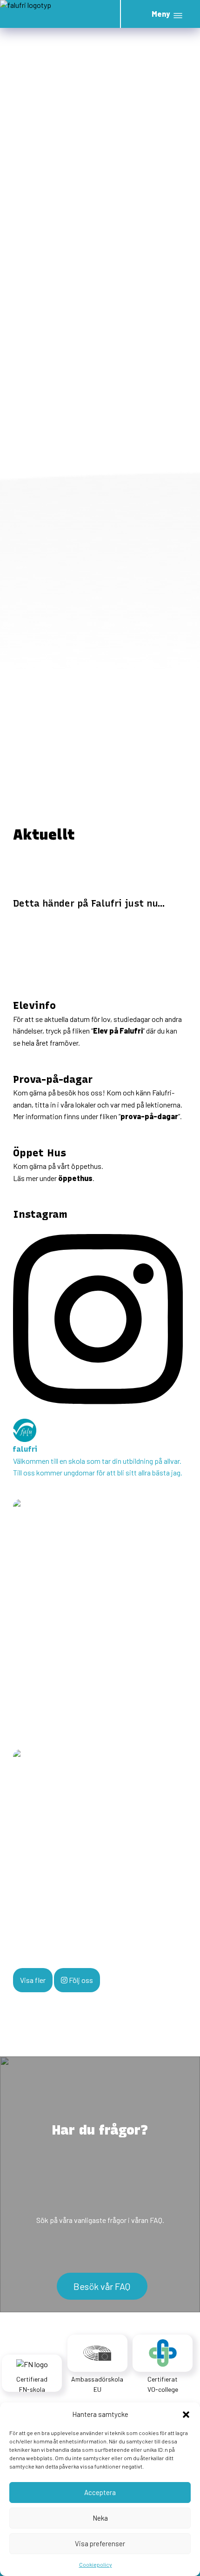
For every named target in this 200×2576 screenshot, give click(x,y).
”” (149, 1116)
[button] (186, 2414)
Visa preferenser (100, 2543)
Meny (161, 14)
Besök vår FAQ (102, 2286)
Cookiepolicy (96, 2564)
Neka (100, 2518)
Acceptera (100, 2492)
